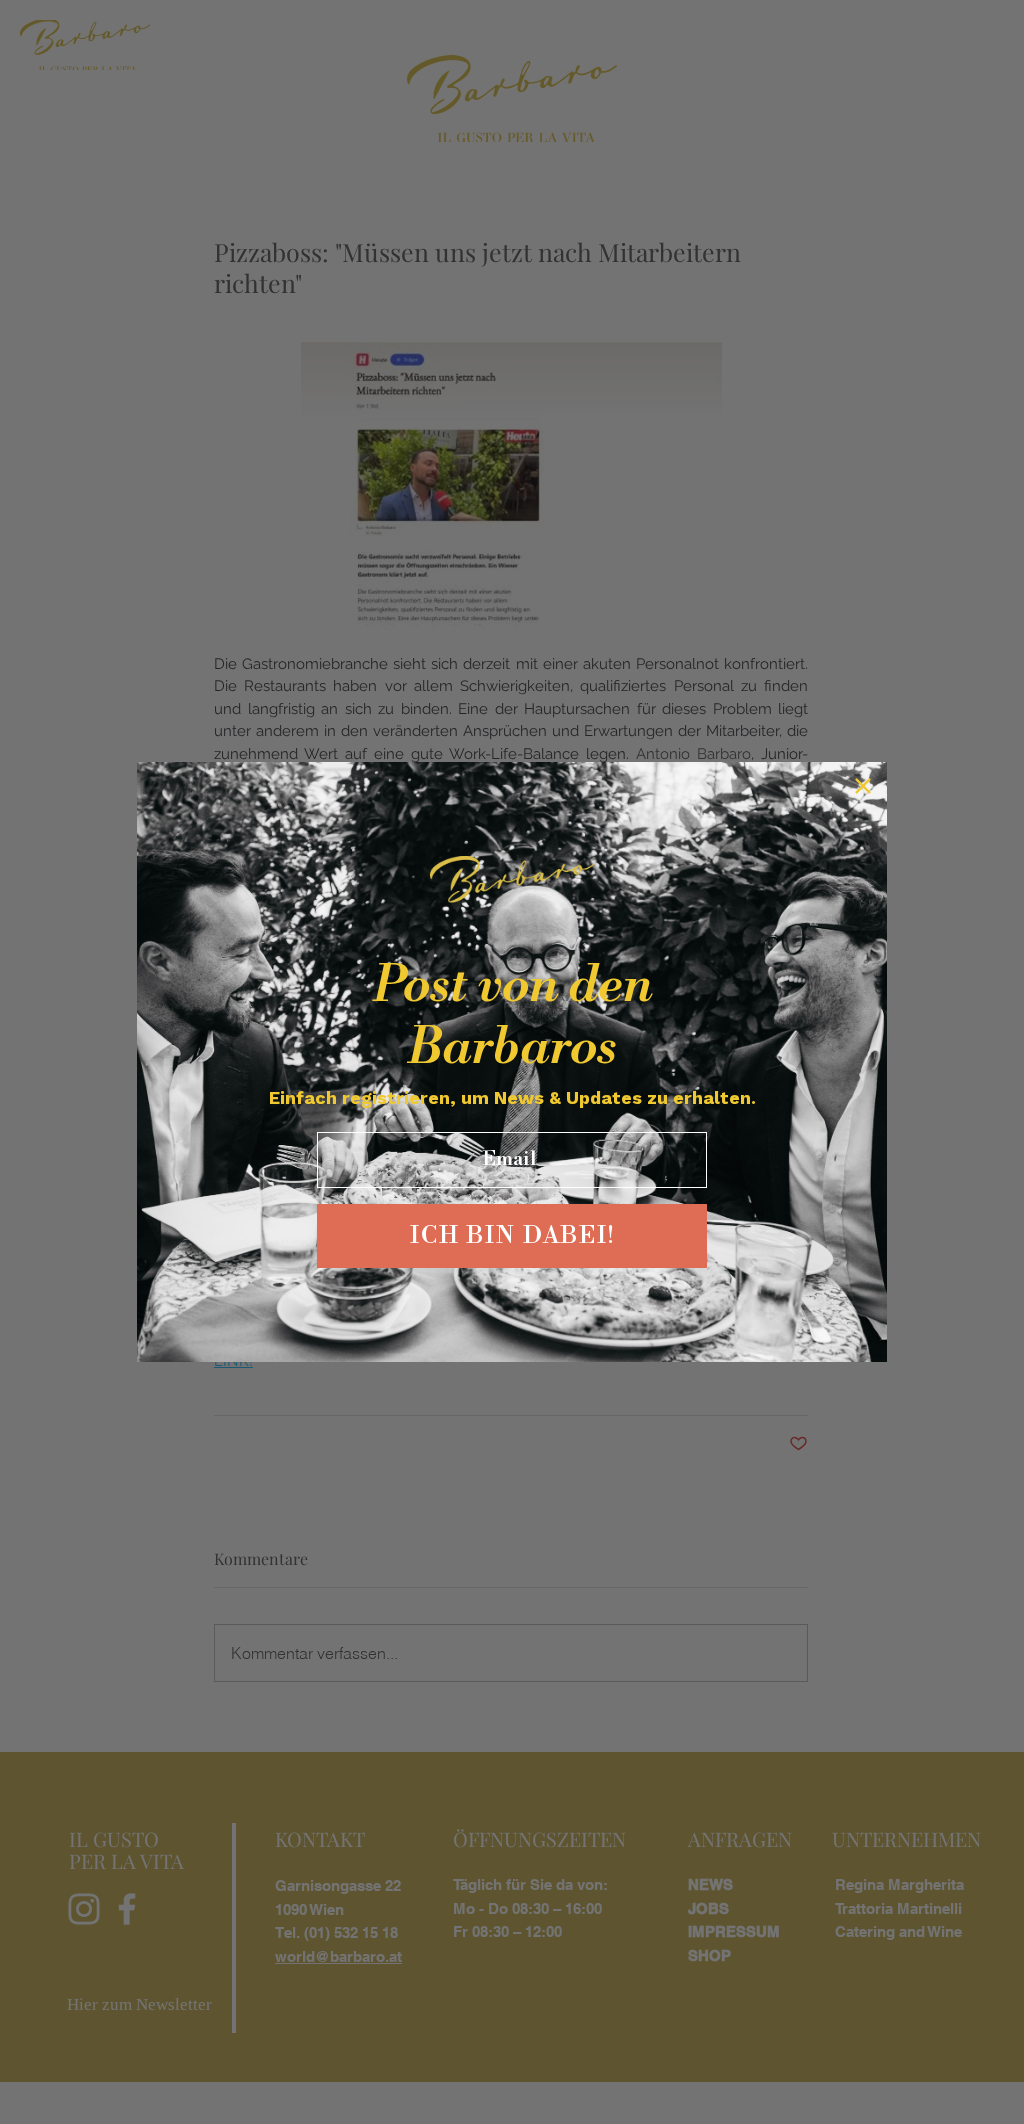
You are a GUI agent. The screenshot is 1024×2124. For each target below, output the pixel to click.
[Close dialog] (863, 786)
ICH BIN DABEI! (512, 1236)
